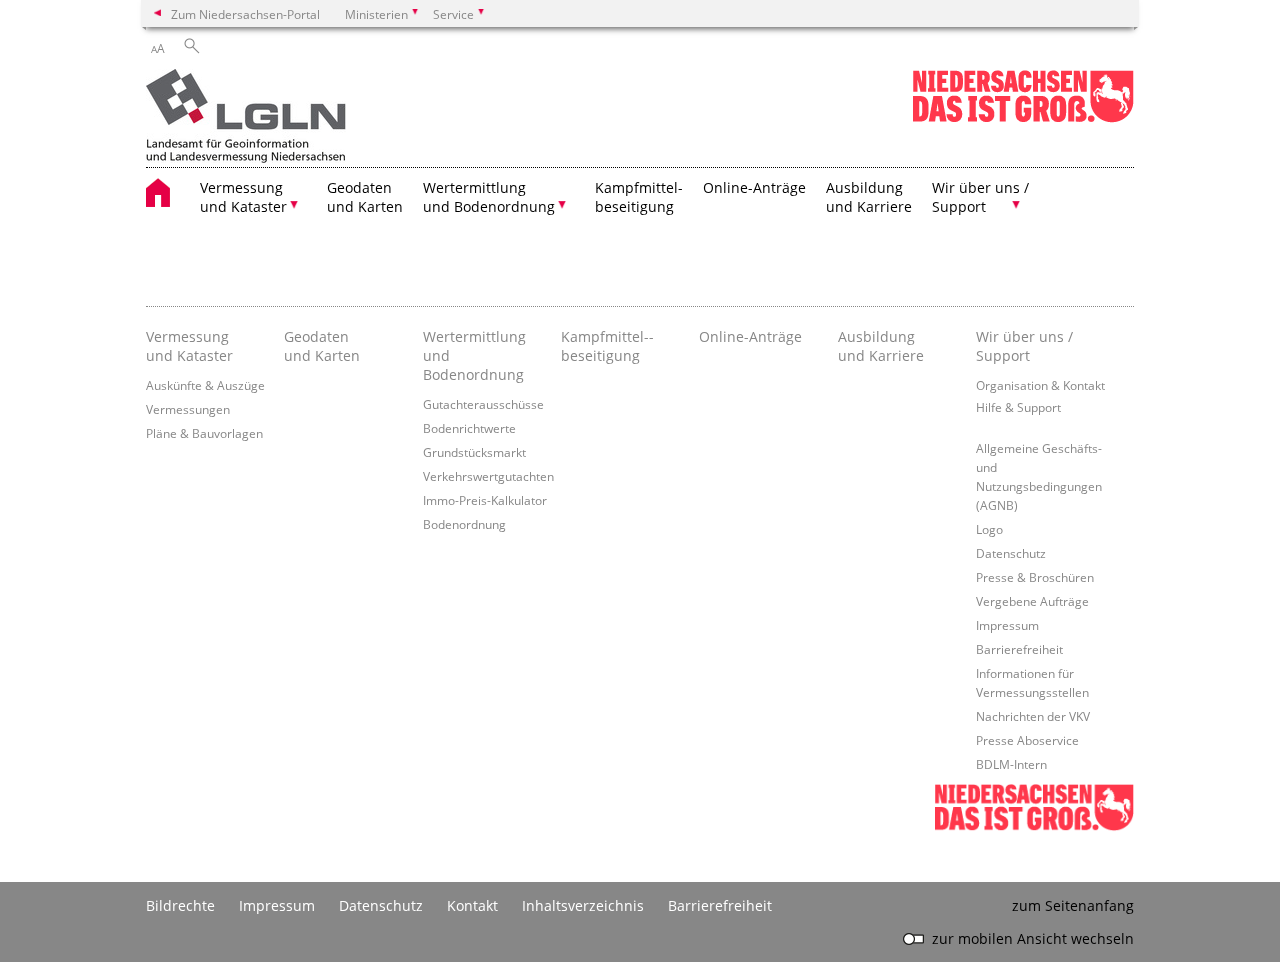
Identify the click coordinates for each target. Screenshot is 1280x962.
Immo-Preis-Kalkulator (485, 500)
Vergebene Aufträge (1032, 601)
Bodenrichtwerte (469, 428)
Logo (989, 529)
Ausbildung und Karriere (869, 197)
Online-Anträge (754, 187)
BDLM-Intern (1011, 764)
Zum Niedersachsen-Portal (245, 14)
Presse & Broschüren (1035, 577)
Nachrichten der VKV (1033, 716)
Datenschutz (1011, 553)
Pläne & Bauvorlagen (204, 433)
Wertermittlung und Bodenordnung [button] (489, 197)
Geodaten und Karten (365, 197)
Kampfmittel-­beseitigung (607, 346)
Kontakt (472, 905)
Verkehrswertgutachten (488, 476)
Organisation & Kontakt (1040, 385)
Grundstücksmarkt (474, 452)
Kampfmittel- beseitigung (639, 197)
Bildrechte (180, 905)
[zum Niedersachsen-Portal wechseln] (1023, 118)
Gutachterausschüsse (483, 404)
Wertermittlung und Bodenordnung (474, 355)
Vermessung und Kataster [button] (243, 197)
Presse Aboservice (1027, 740)
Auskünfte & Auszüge (205, 385)
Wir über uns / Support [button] (980, 197)
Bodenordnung (464, 524)
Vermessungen (188, 409)
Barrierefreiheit (1019, 649)
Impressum (1007, 625)
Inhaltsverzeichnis (583, 905)
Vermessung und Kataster (189, 346)
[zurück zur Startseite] (246, 118)
